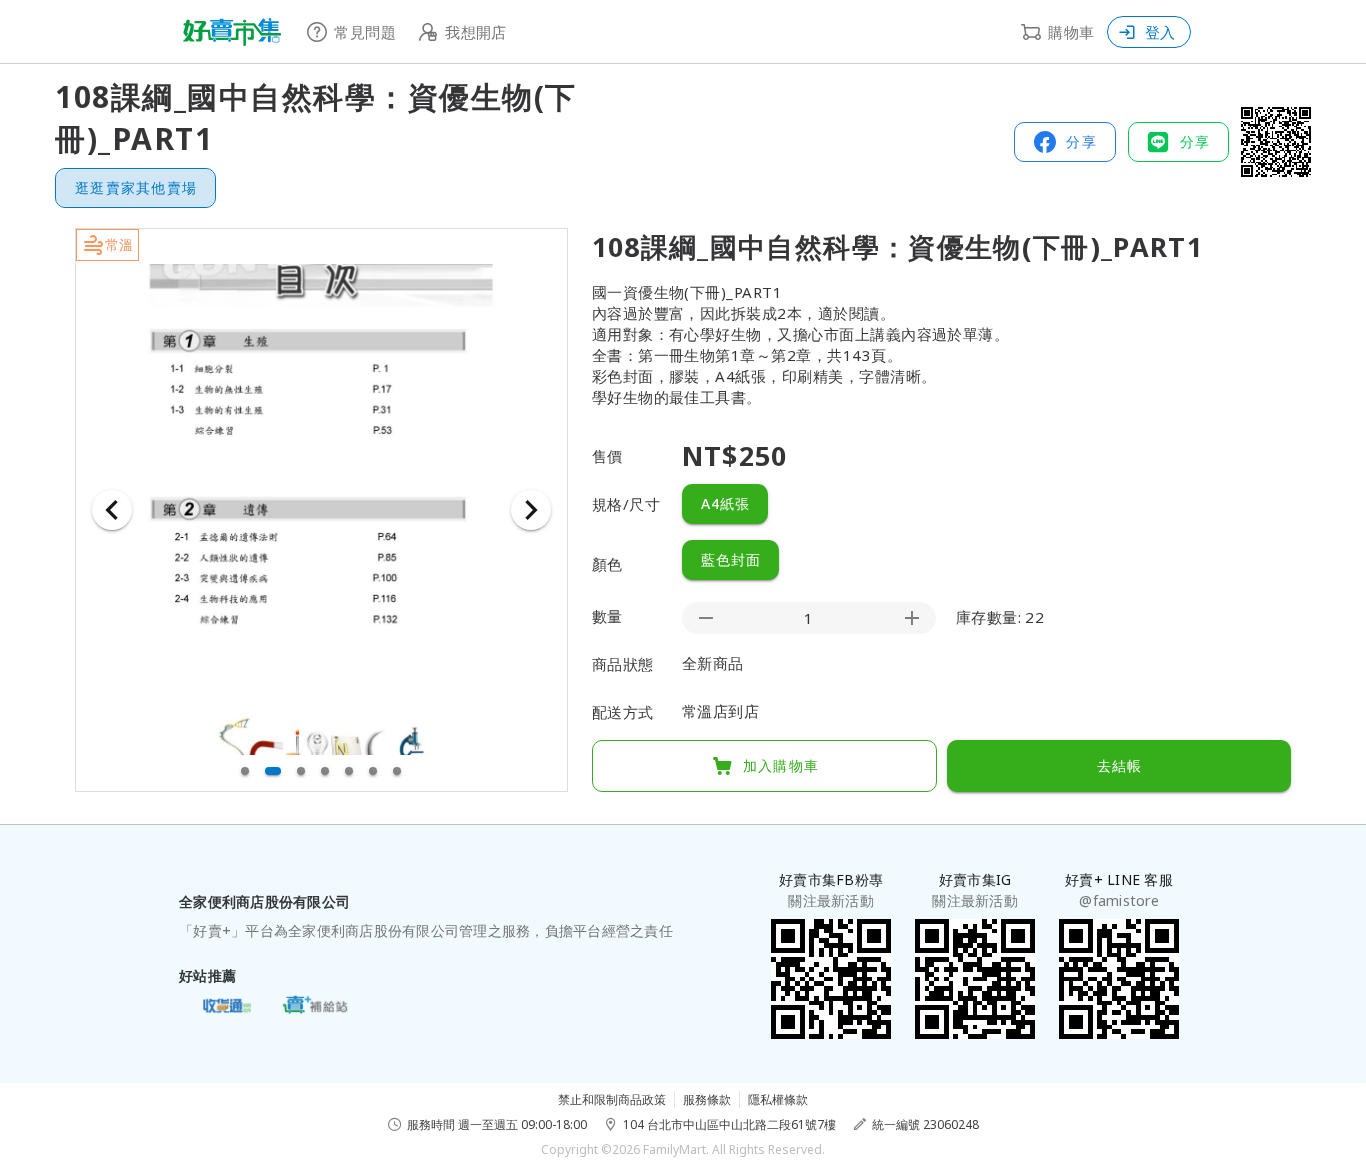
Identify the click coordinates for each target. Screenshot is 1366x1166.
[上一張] (112, 510)
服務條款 (707, 1099)
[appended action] (912, 618)
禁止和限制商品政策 (612, 1099)
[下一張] (531, 510)
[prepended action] (706, 618)
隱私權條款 (778, 1099)
